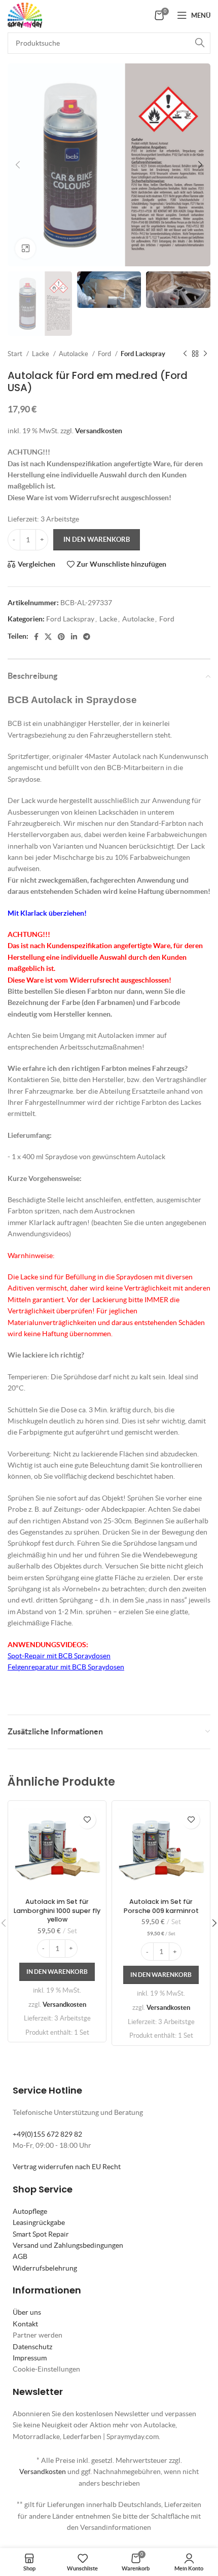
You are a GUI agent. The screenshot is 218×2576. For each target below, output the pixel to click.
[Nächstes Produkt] (205, 354)
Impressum (30, 2358)
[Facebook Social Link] (36, 637)
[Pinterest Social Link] (61, 637)
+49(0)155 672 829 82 (47, 2134)
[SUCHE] (200, 43)
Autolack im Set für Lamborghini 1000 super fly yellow (57, 1910)
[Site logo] (25, 14)
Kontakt (25, 2324)
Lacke (41, 354)
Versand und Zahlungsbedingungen (68, 2245)
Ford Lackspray (143, 354)
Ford (105, 354)
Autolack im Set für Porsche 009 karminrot (161, 1906)
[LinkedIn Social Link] (74, 637)
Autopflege (30, 2211)
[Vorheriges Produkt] (185, 354)
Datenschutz (32, 2347)
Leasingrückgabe (39, 2222)
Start (16, 354)
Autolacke (74, 354)
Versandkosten (99, 431)
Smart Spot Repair (41, 2234)
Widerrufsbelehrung (45, 2268)
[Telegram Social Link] (87, 637)
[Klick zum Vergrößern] (25, 249)
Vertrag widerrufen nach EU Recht (67, 2167)
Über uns (27, 2312)
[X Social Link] (48, 637)
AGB (20, 2256)
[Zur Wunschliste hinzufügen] (87, 1820)
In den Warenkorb (97, 539)
